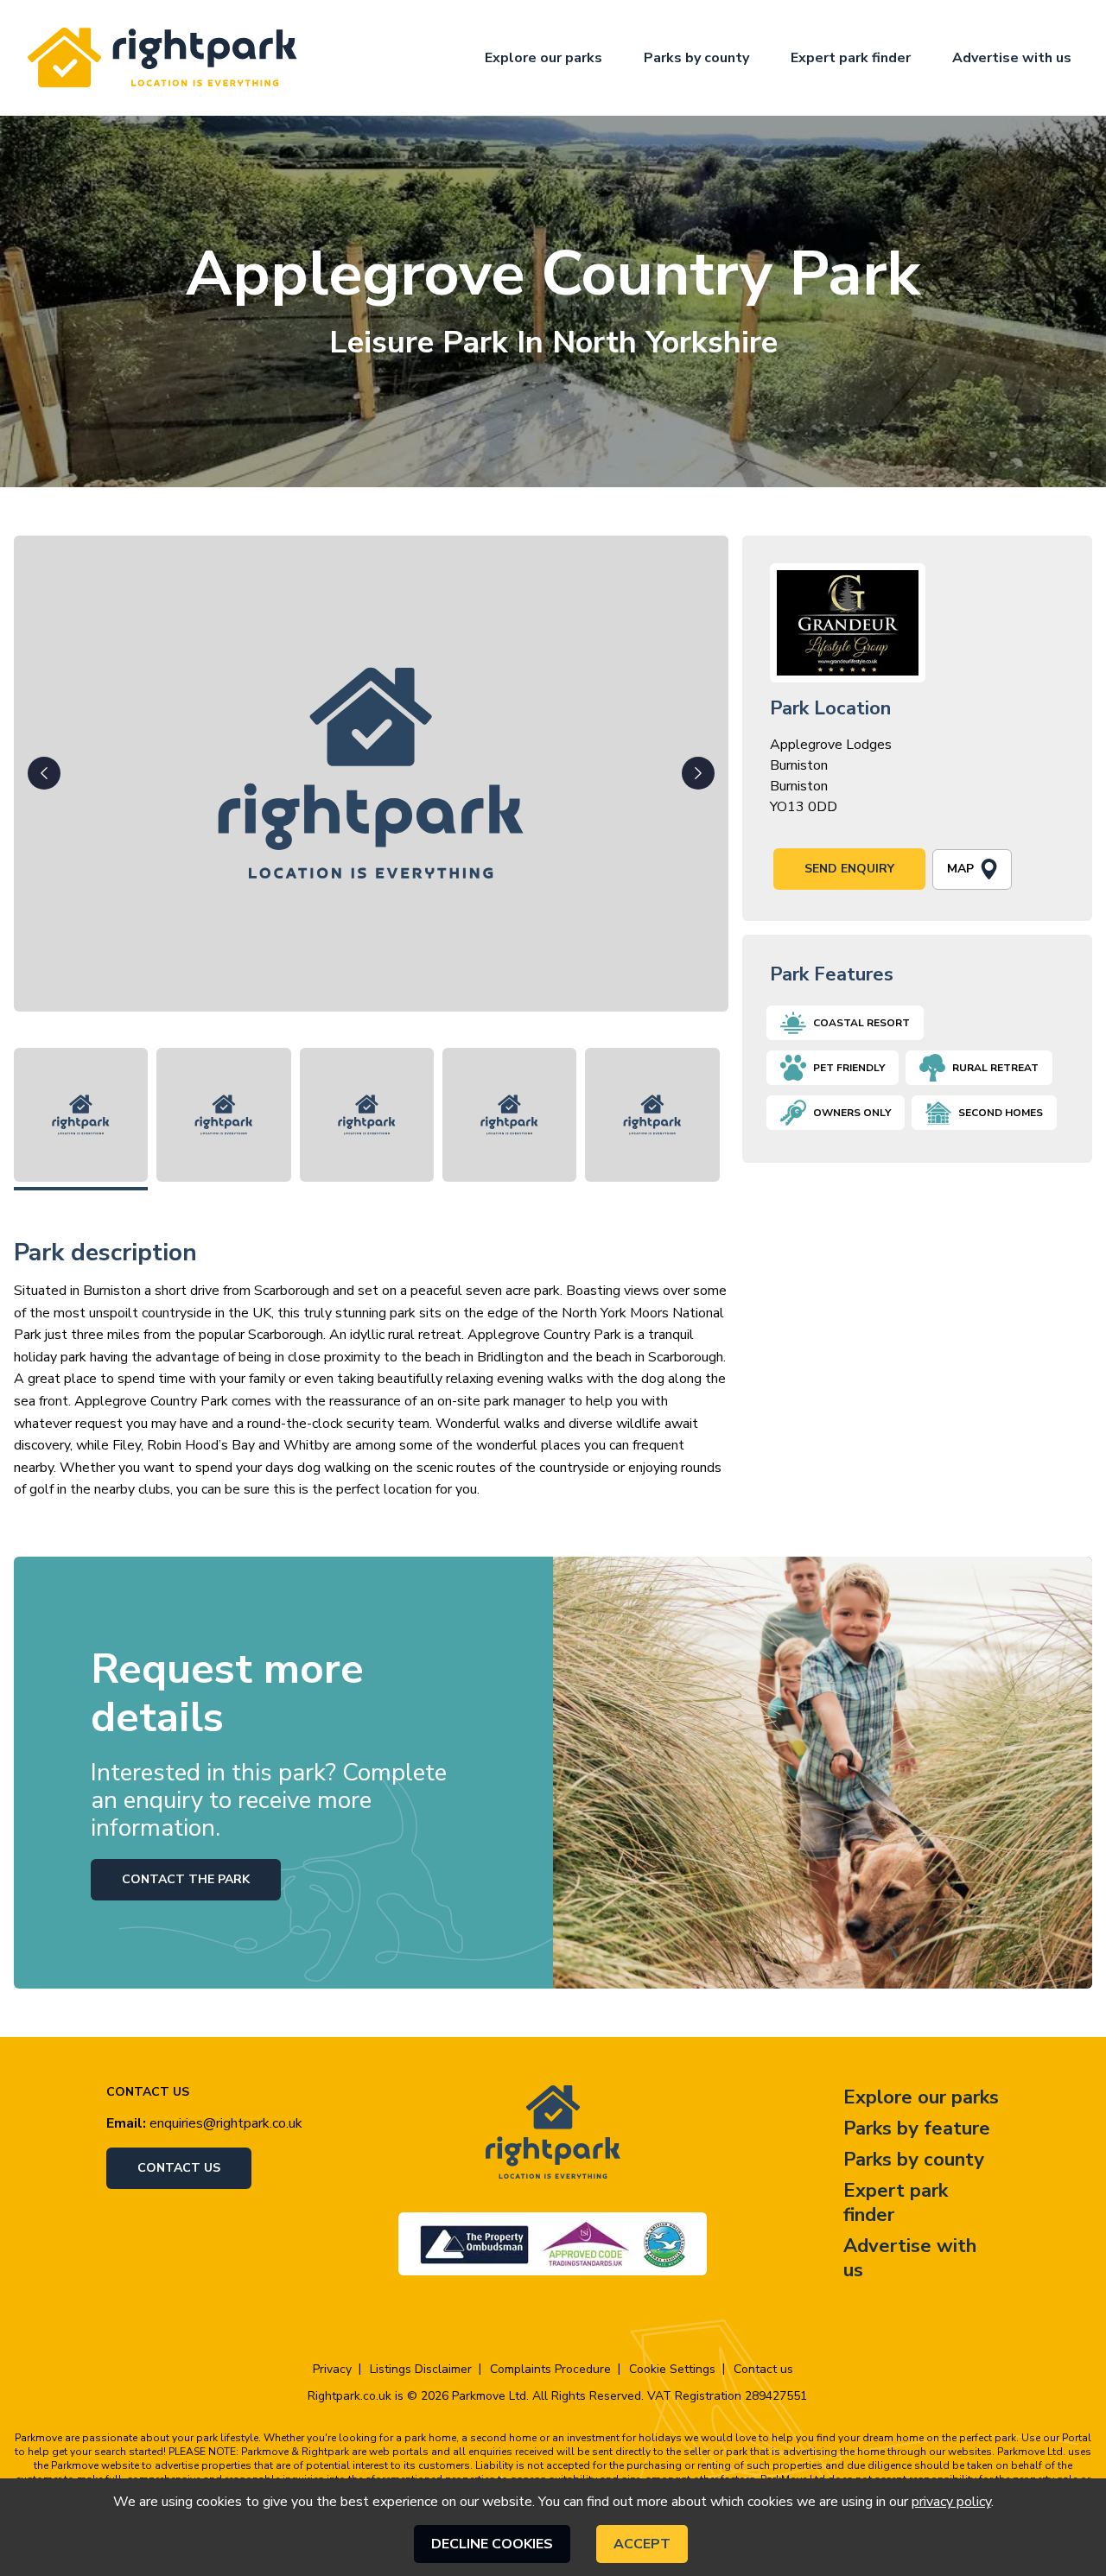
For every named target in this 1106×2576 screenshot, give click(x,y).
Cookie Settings (672, 2370)
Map (960, 869)
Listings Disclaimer (421, 2370)
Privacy (332, 2370)
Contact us (179, 2168)
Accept (642, 2544)
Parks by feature (917, 2129)
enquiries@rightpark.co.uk (226, 2123)
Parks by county (696, 58)
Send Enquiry (849, 869)
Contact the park (186, 1879)
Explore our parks (543, 58)
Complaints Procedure (550, 2370)
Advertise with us (1012, 58)
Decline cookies (492, 2544)
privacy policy (951, 2502)
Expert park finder (851, 58)
